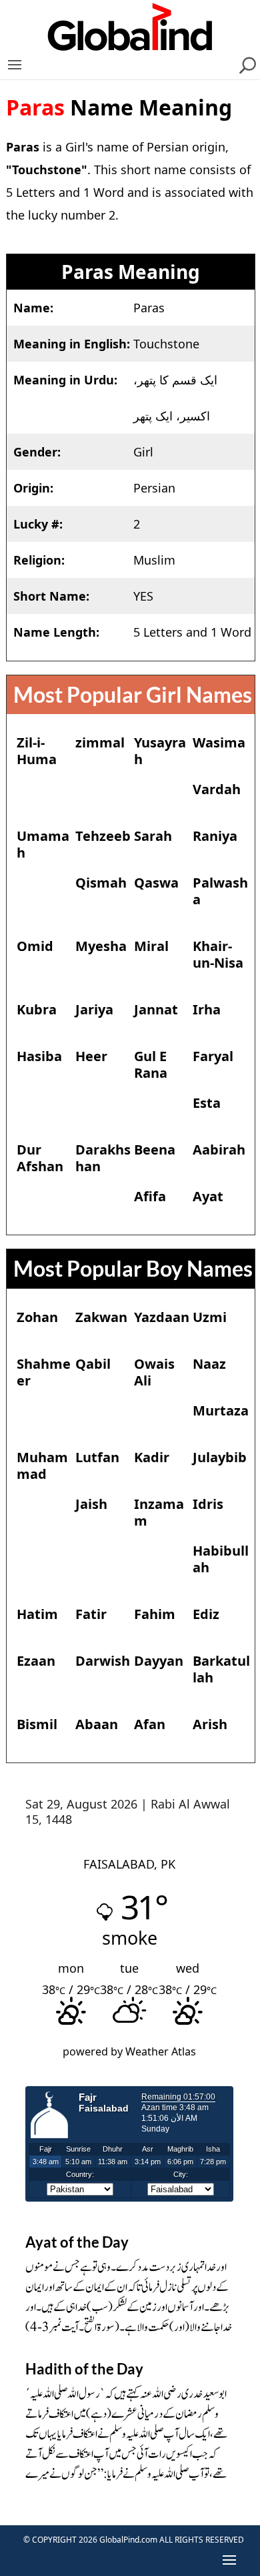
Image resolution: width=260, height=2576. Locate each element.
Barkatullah (221, 1669)
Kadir (152, 1457)
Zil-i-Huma (37, 751)
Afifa (150, 1196)
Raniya (215, 836)
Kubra (37, 1009)
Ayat (208, 1196)
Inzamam (159, 1512)
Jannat (156, 1009)
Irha (207, 1009)
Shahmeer (44, 1372)
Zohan (37, 1317)
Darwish (103, 1661)
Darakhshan (103, 1158)
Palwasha (220, 891)
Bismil (37, 1724)
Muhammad (42, 1466)
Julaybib (220, 1457)
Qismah (101, 883)
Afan (150, 1724)
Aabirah (219, 1150)
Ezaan (36, 1661)
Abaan (97, 1724)
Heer (91, 1056)
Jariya (94, 1009)
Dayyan (159, 1661)
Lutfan (97, 1457)
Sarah (153, 836)
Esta (207, 1103)
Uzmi (210, 1317)
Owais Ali (154, 1372)
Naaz (209, 1364)
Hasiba (39, 1056)
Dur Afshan (40, 1158)
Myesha (101, 946)
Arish (210, 1724)
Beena (155, 1150)
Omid (35, 946)
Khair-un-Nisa (218, 954)
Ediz (206, 1614)
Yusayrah (160, 751)
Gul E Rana (151, 1064)
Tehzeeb (103, 836)
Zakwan (101, 1317)
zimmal (100, 742)
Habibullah (221, 1559)
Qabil (93, 1364)
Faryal (213, 1056)
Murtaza (221, 1410)
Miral (151, 946)
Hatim (37, 1614)
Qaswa (156, 883)
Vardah (217, 789)
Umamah (43, 844)
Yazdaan (162, 1317)
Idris (208, 1504)
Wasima (219, 742)
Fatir (91, 1614)
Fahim (155, 1614)
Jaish (91, 1504)
